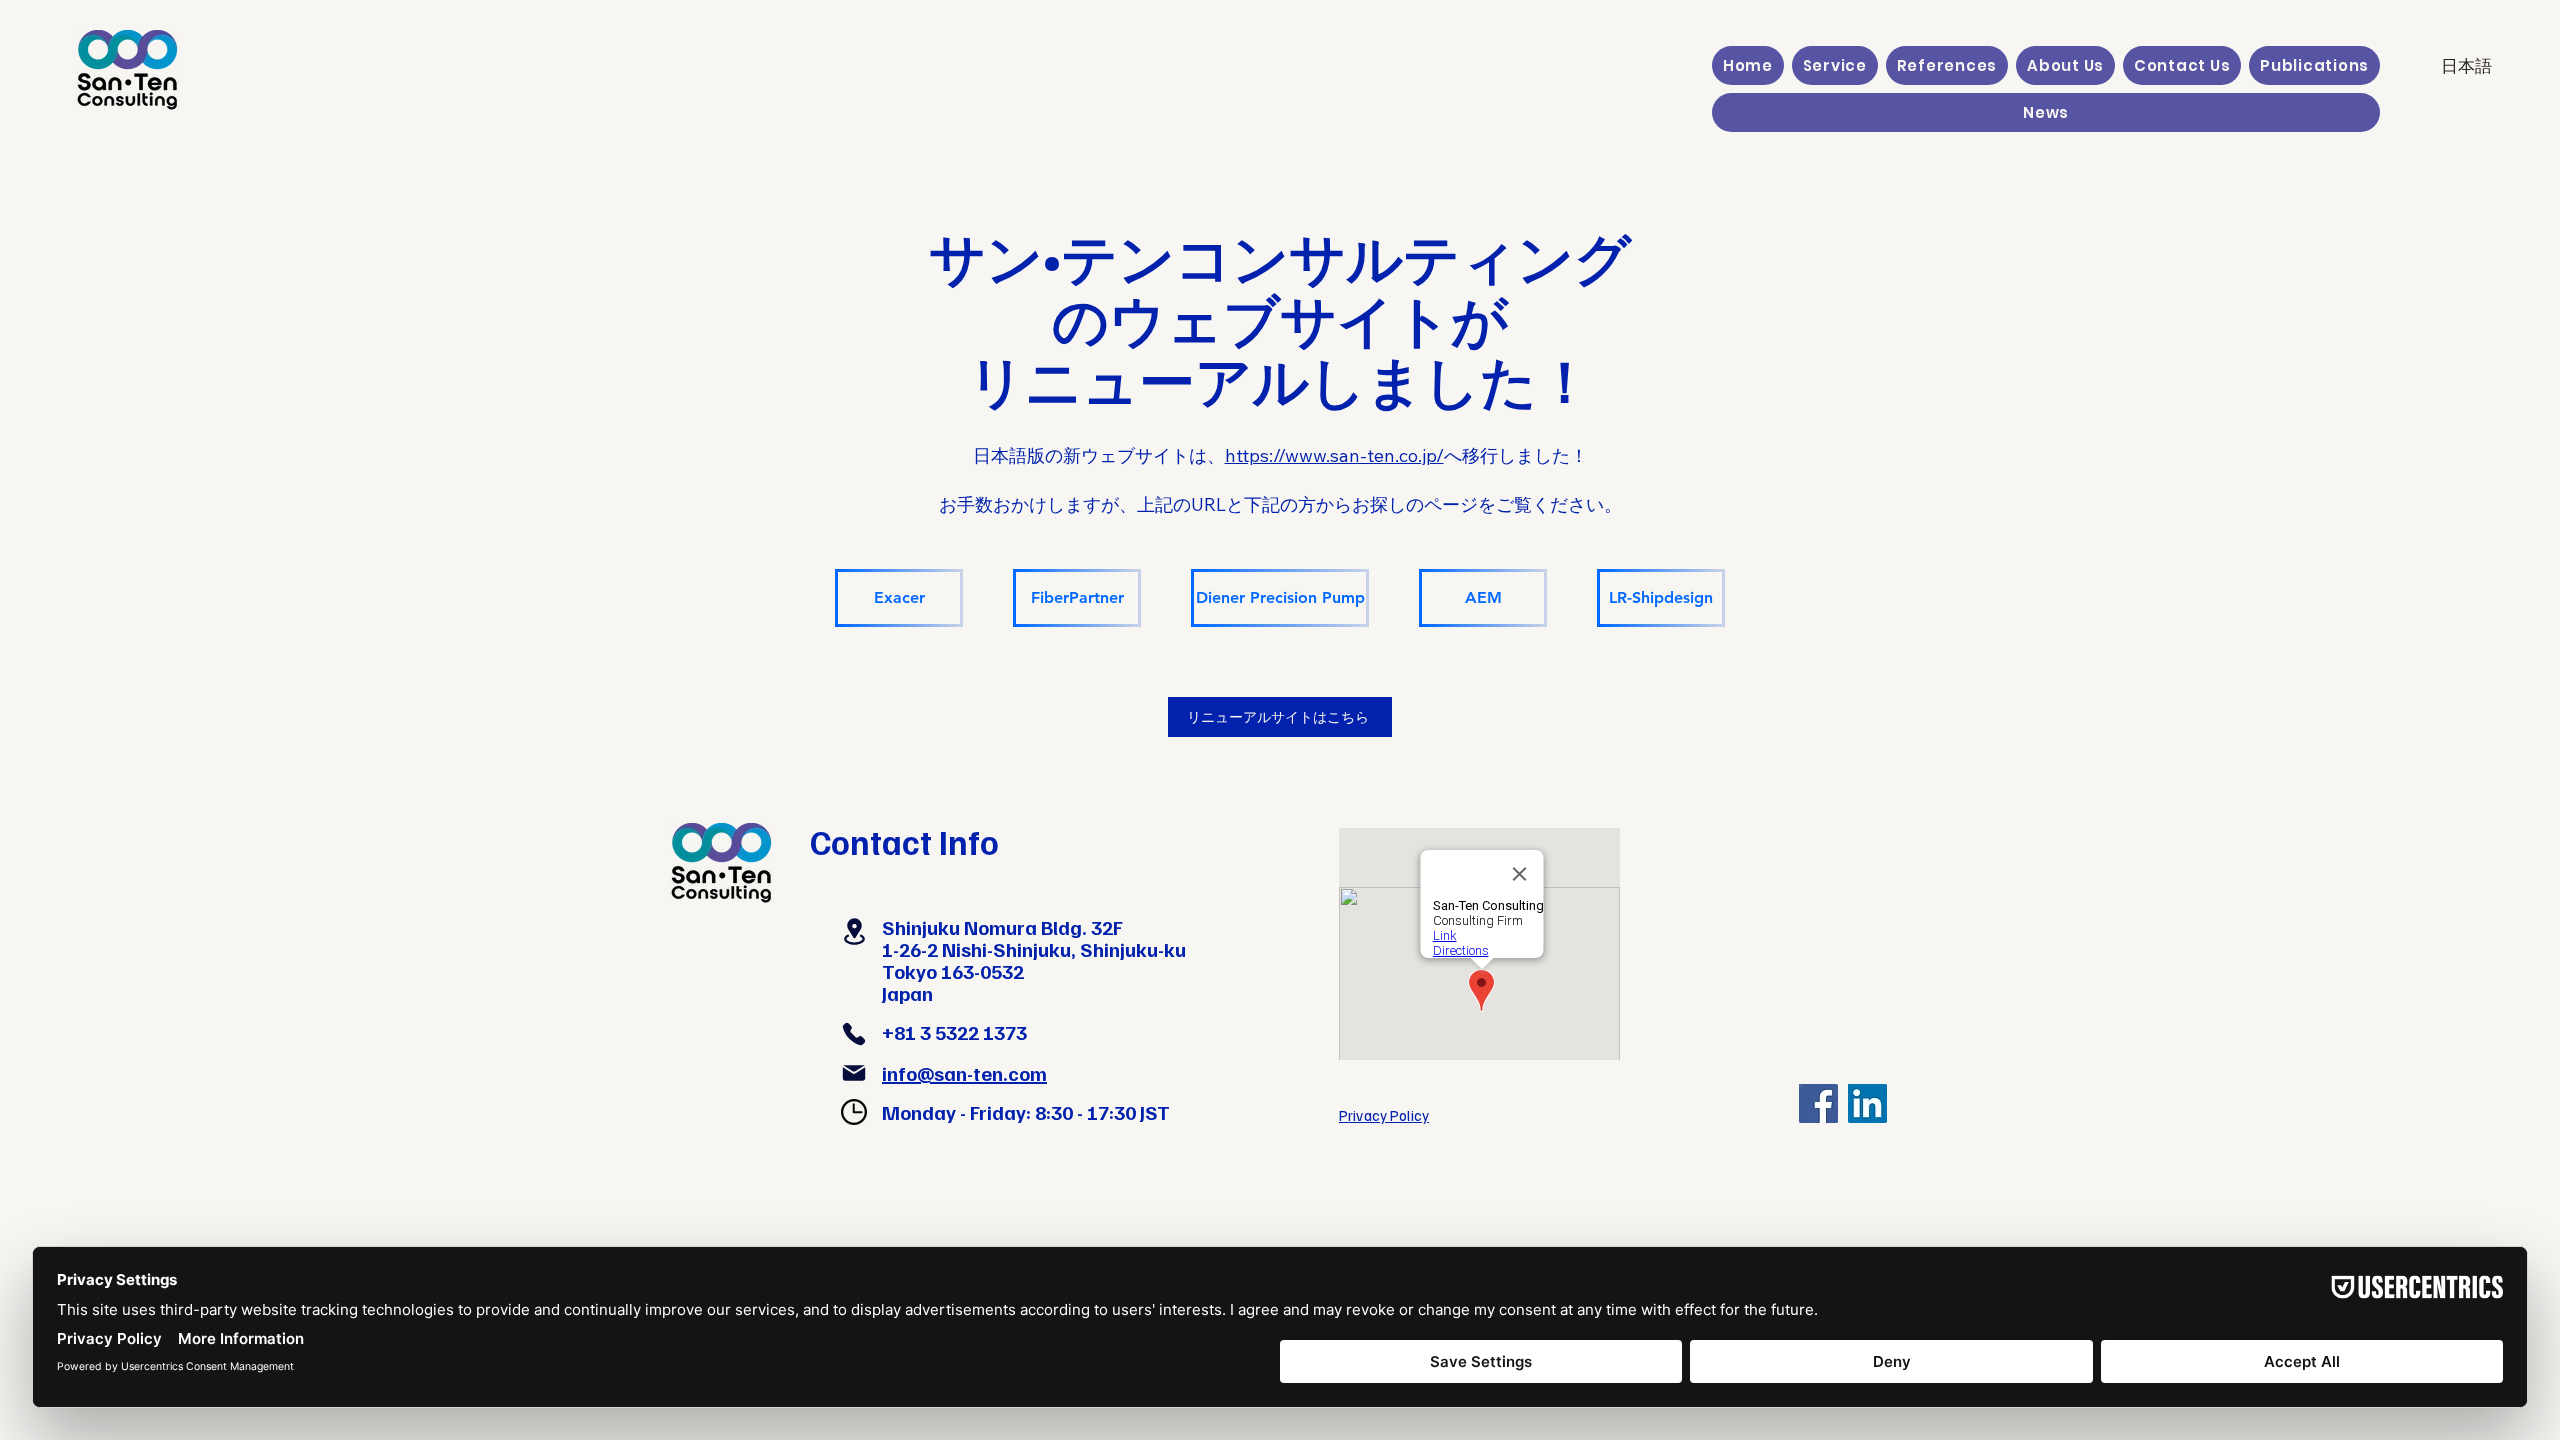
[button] (1835, 65)
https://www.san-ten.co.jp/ (1334, 455)
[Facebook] (1818, 1103)
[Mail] (854, 1073)
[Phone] (854, 1034)
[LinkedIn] (1867, 1103)
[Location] (854, 931)
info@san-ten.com (964, 1073)
